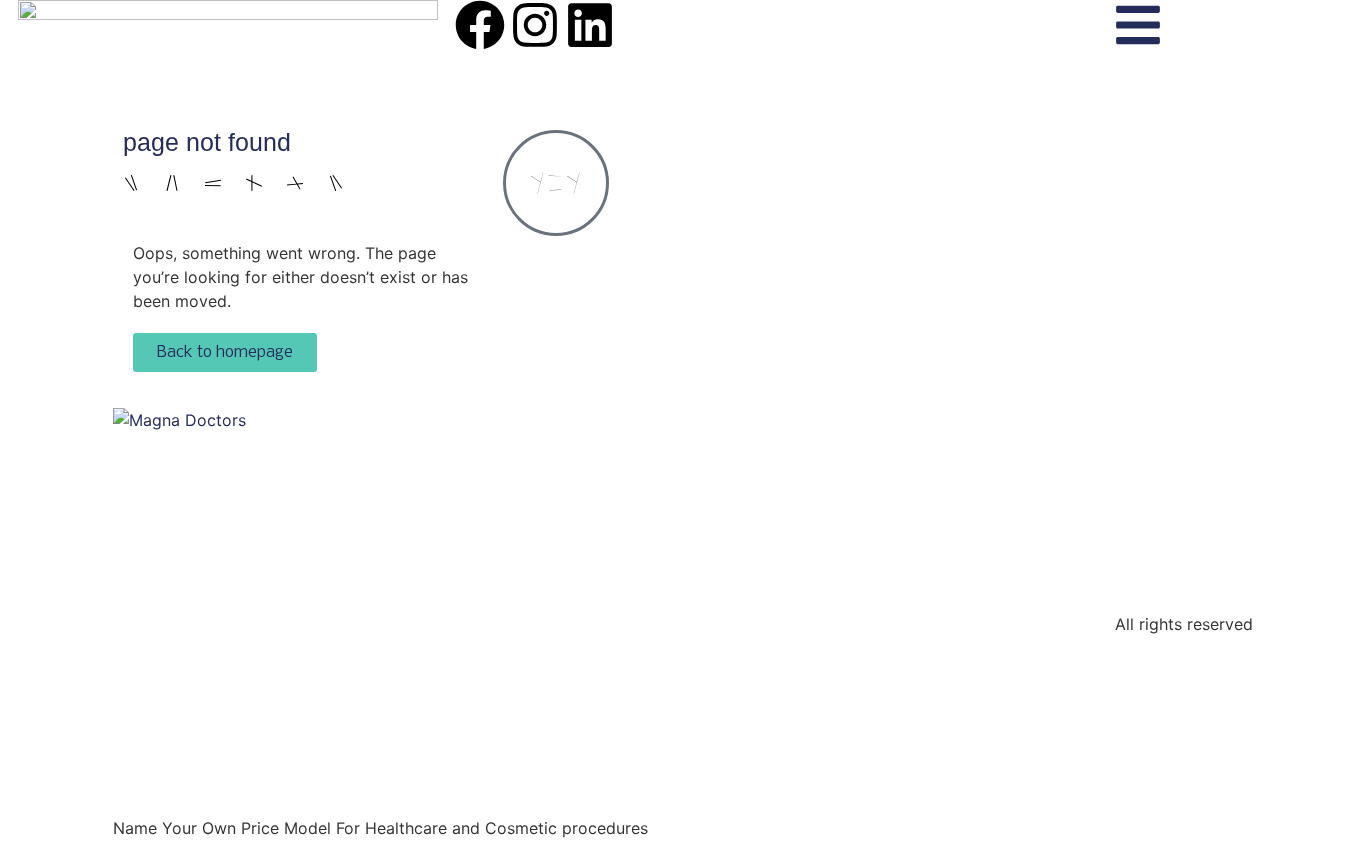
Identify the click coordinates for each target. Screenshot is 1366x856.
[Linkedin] (590, 25)
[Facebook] (480, 25)
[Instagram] (535, 25)
